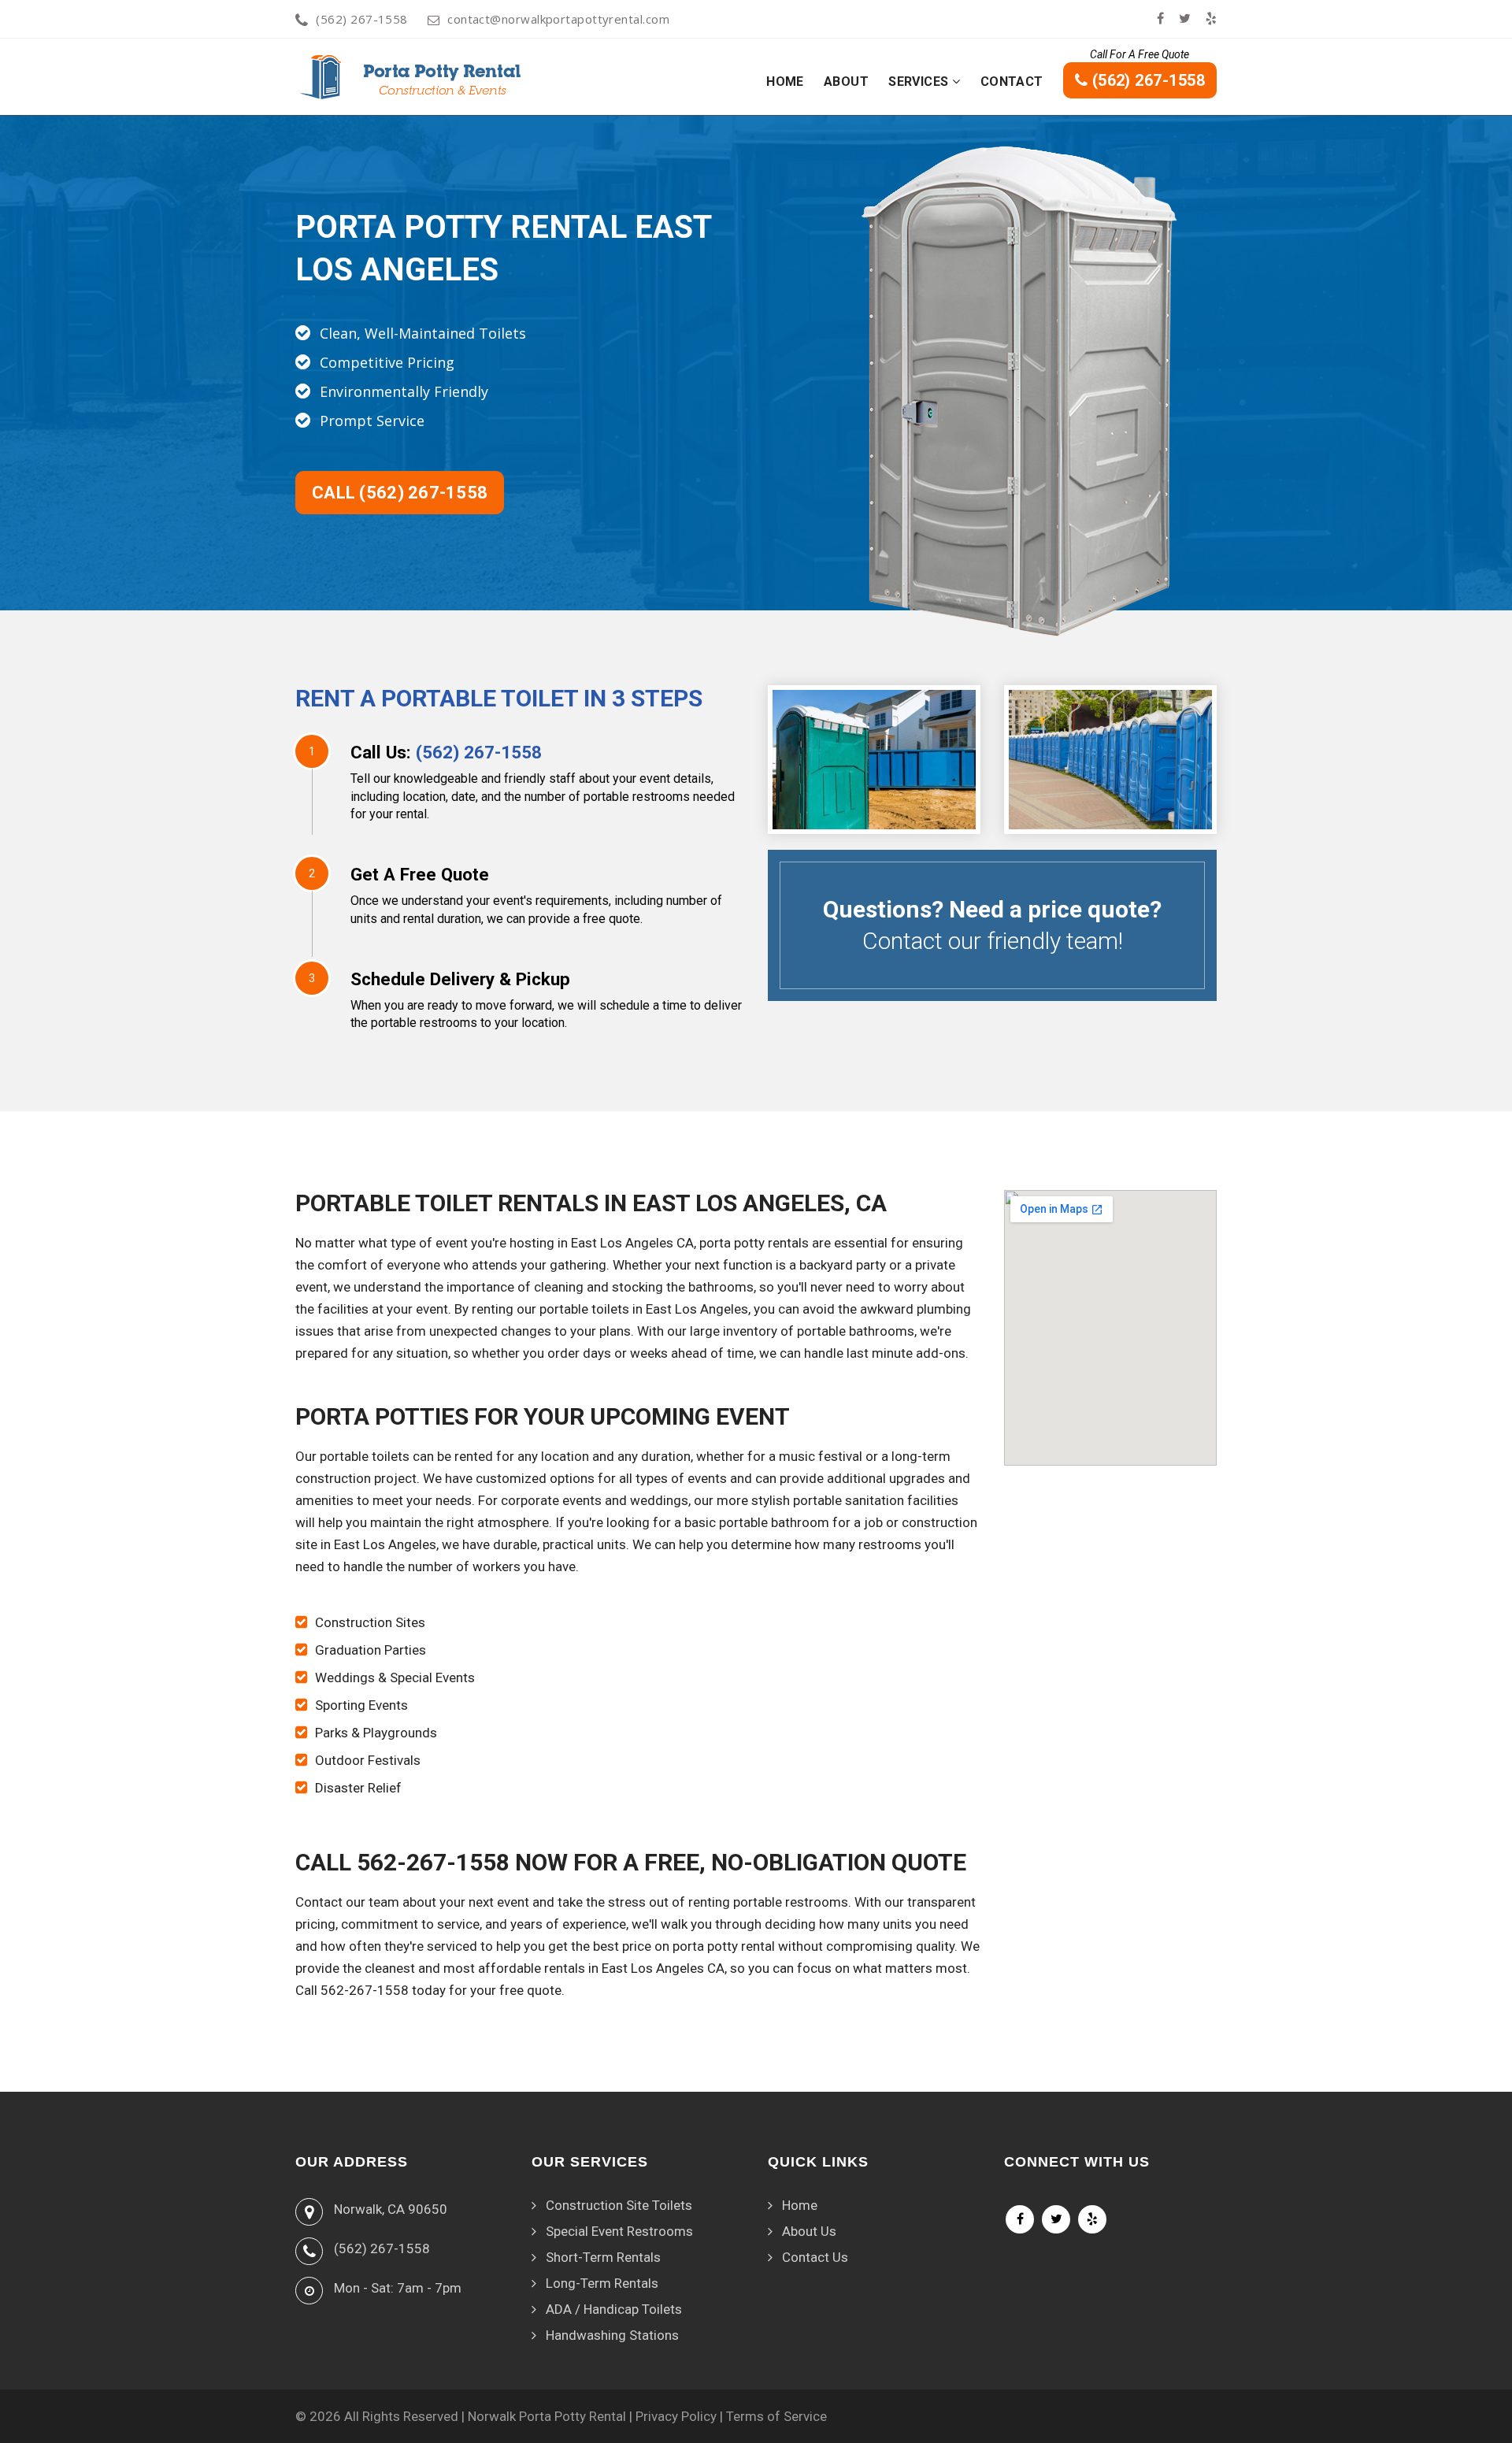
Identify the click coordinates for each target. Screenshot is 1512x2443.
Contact (1012, 82)
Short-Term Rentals (603, 2257)
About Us (809, 2231)
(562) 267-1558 (361, 19)
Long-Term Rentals (602, 2283)
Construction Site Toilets (619, 2205)
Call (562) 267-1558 (400, 493)
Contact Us (815, 2257)
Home (785, 82)
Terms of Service (776, 2416)
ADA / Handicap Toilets (614, 2309)
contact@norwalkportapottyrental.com (558, 19)
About (846, 82)
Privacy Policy (676, 2416)
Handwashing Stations (612, 2335)
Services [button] (920, 82)
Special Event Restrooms (619, 2231)
